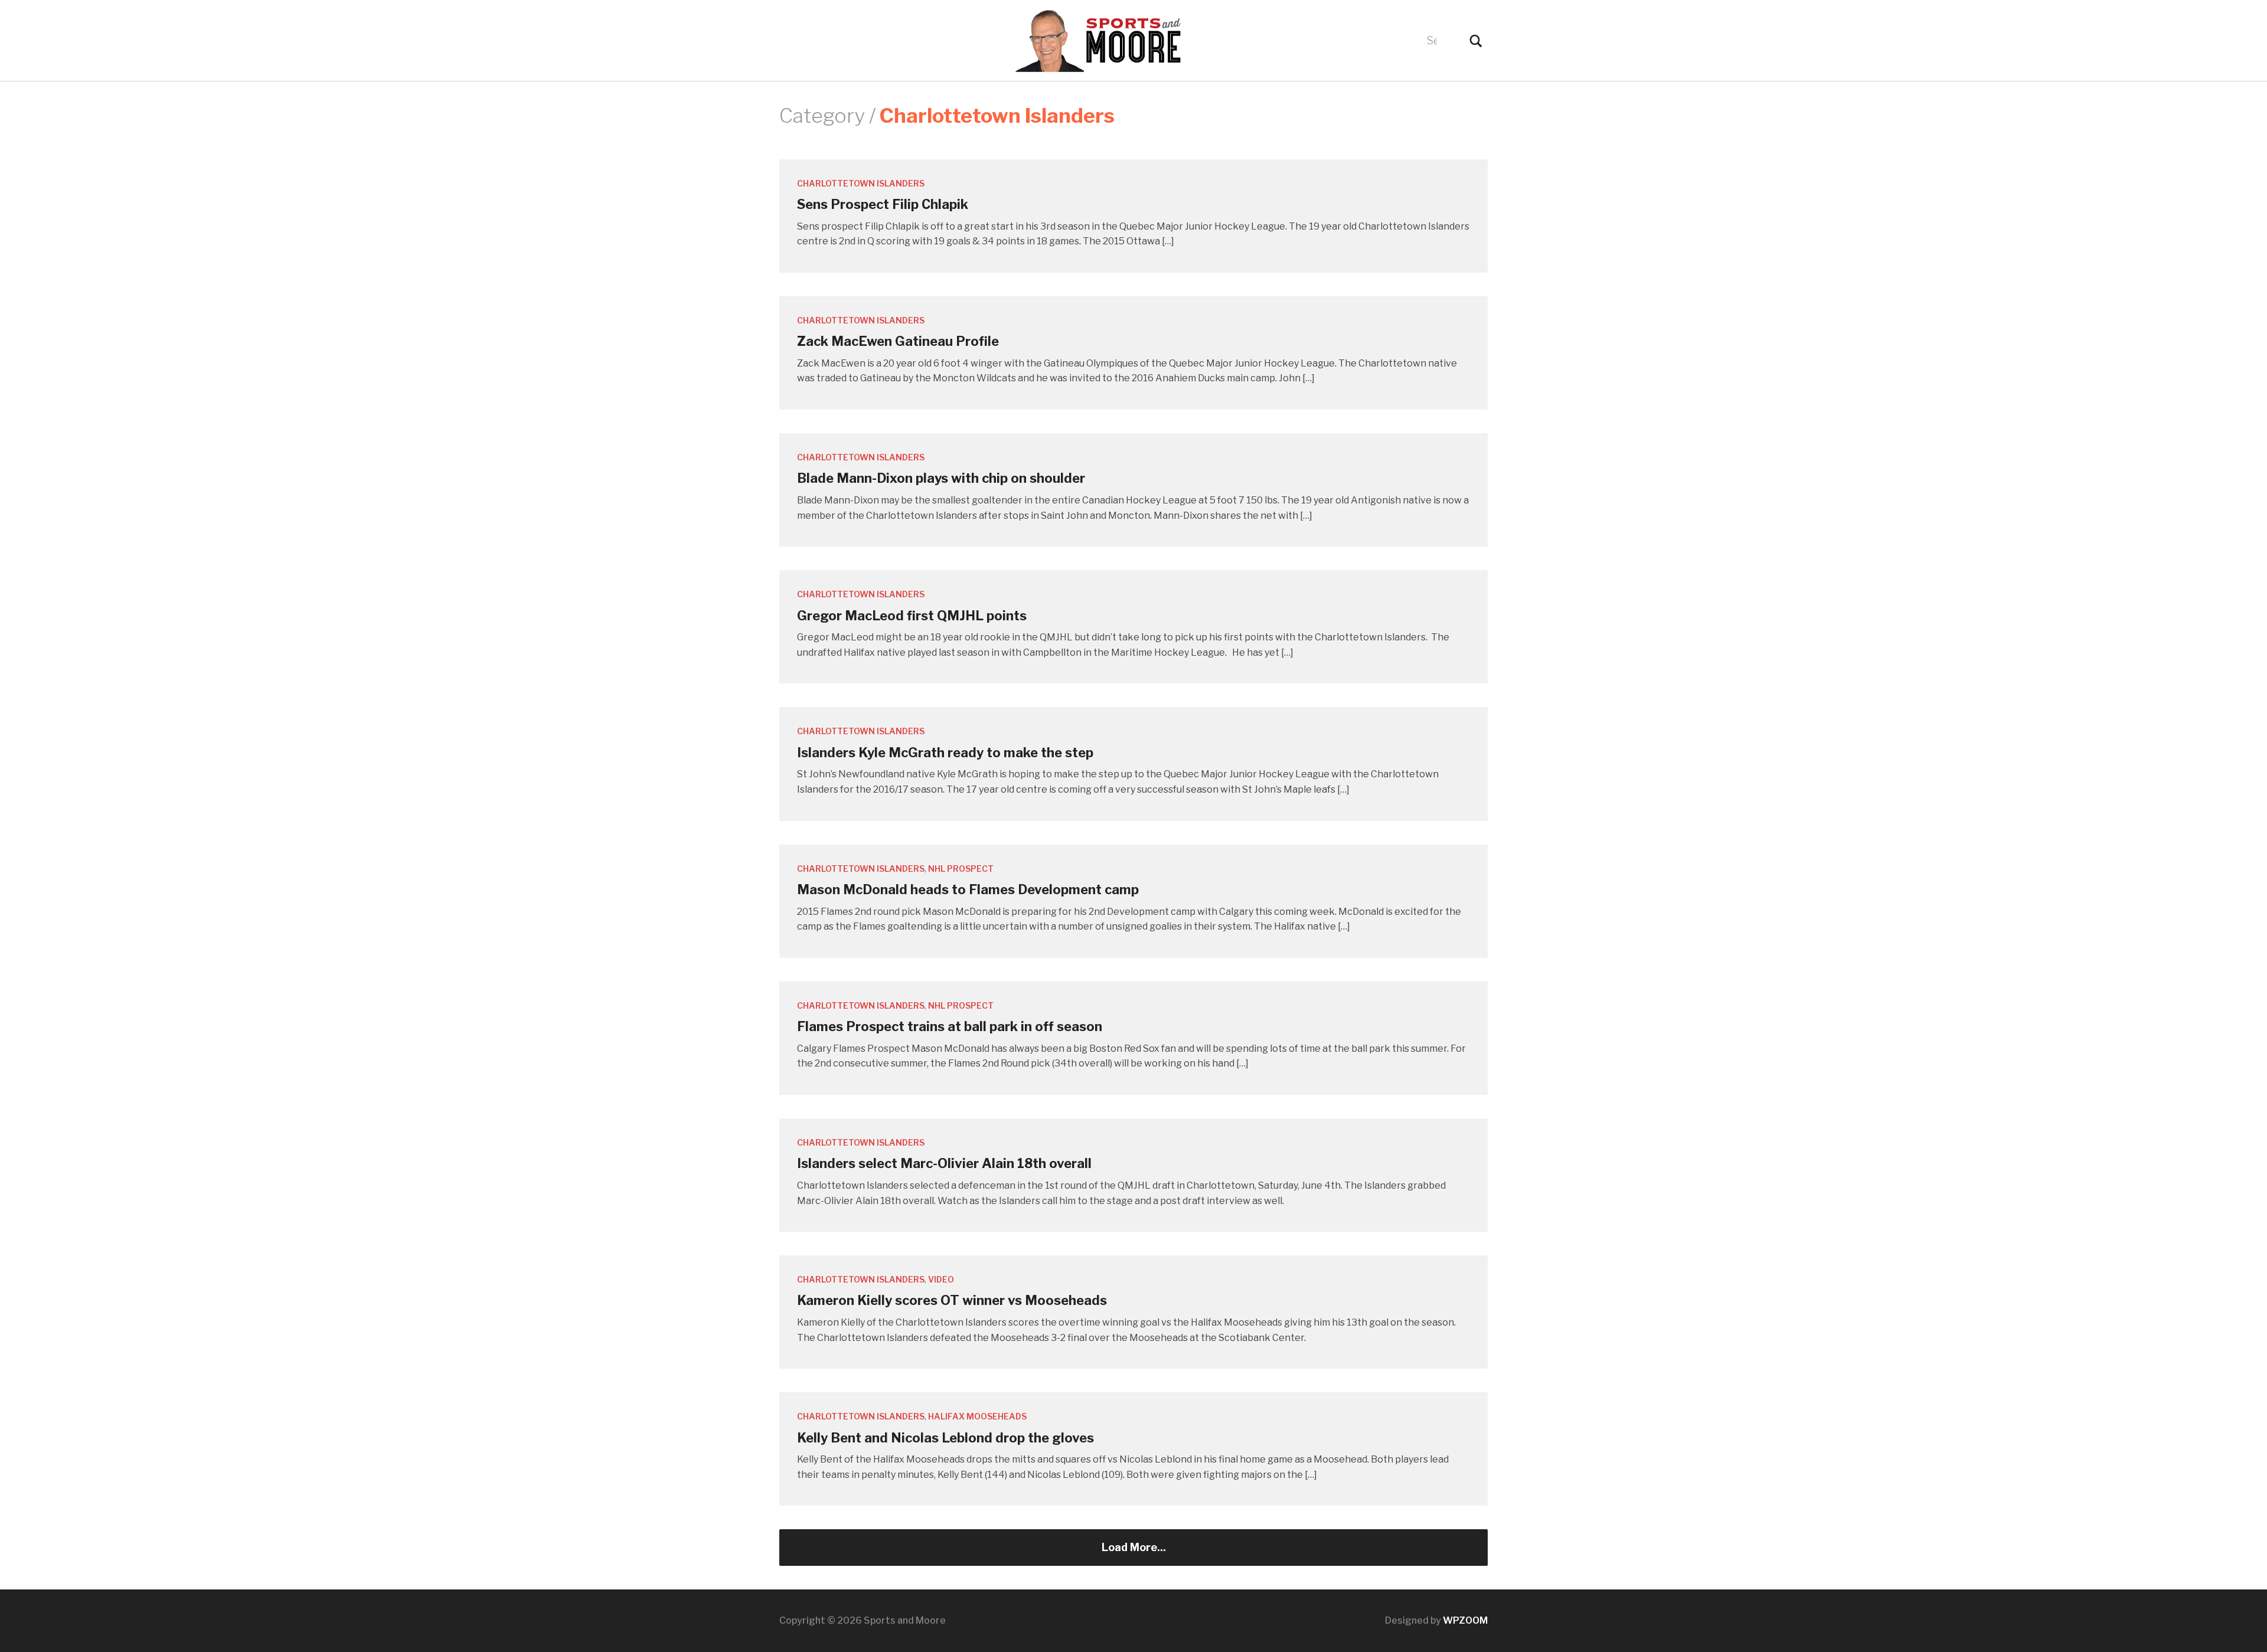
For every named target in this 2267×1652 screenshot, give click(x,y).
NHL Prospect (961, 868)
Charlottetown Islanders (861, 183)
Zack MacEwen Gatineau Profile (898, 341)
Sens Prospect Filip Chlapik (883, 204)
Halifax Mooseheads (977, 1416)
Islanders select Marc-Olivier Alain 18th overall (944, 1163)
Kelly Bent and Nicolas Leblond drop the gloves (945, 1438)
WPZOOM (1465, 1620)
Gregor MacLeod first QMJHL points (912, 616)
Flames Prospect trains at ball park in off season (950, 1026)
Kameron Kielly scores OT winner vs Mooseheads (952, 1300)
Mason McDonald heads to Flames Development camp (968, 889)
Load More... (1134, 1547)
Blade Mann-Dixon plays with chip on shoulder (941, 478)
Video (941, 1279)
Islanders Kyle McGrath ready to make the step (945, 753)
